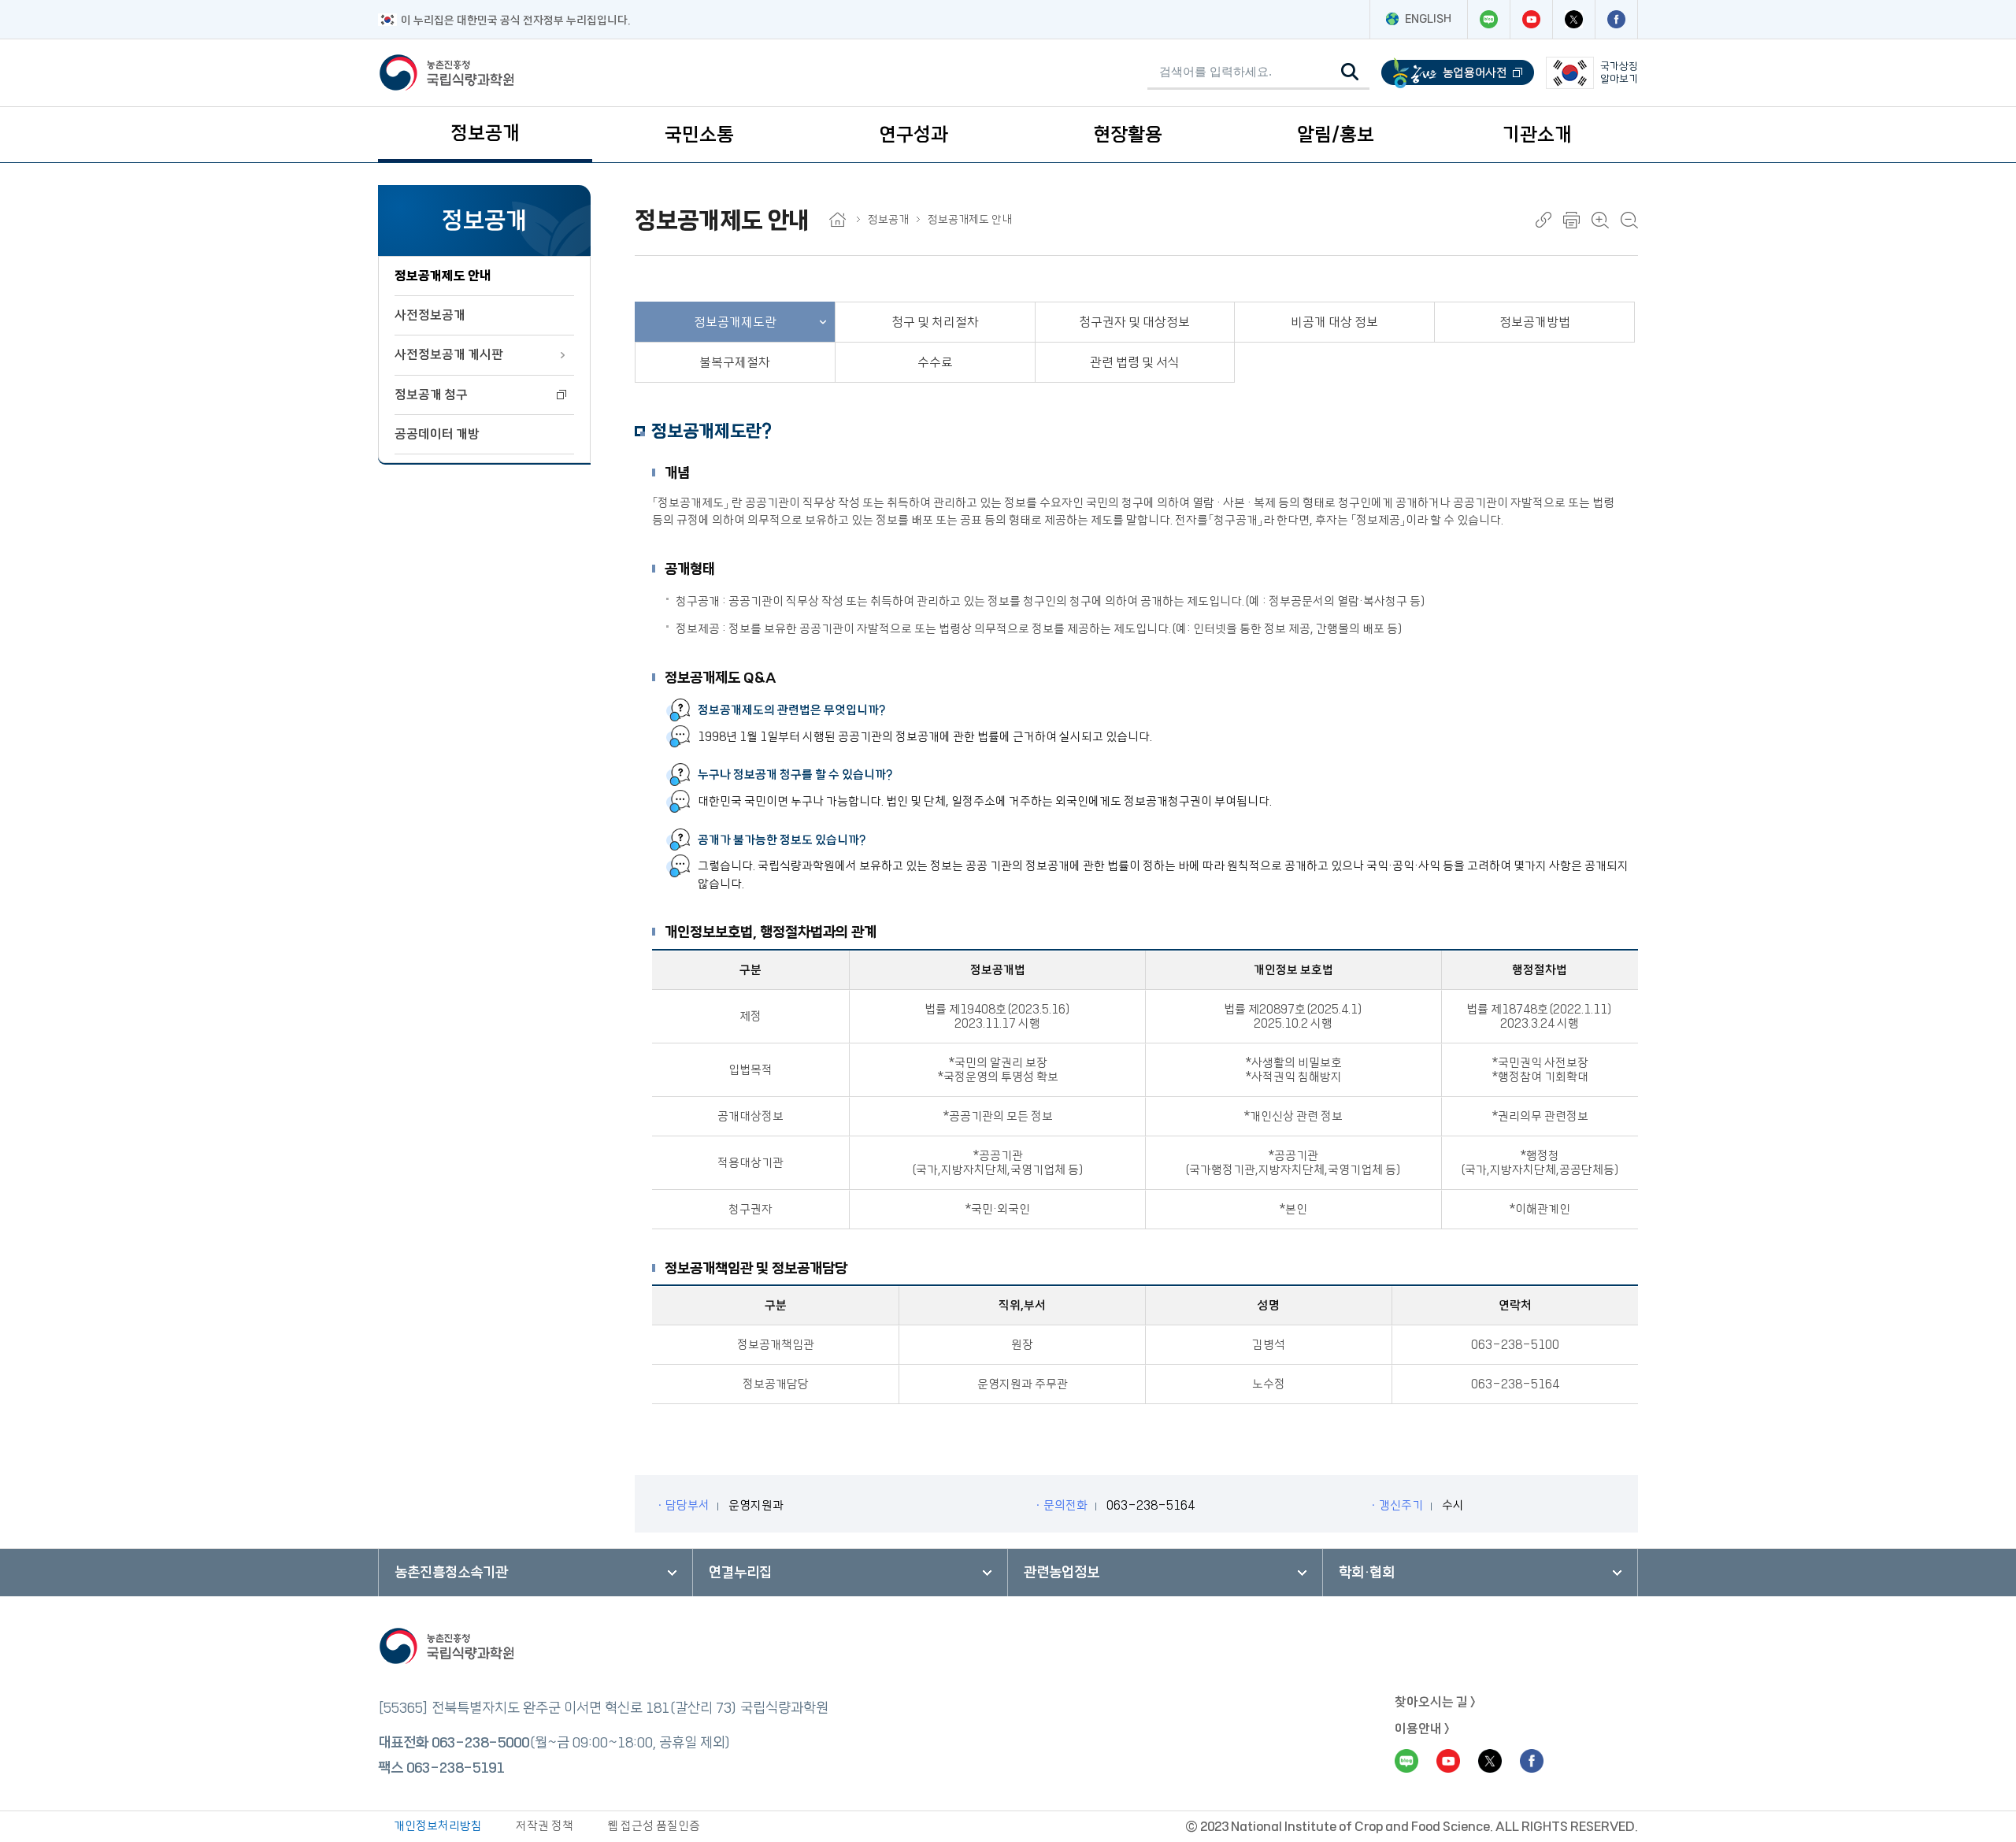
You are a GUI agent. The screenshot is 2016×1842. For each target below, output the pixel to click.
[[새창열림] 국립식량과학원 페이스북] (1616, 19)
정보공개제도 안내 (443, 276)
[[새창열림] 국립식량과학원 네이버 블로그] (1488, 19)
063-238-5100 (1515, 1345)
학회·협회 (1367, 1573)
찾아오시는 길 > (1435, 1702)
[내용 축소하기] (1629, 220)
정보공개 (485, 133)
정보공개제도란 (735, 322)
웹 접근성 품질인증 (654, 1826)
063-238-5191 (455, 1768)
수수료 (935, 362)
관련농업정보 (1062, 1573)
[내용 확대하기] (1600, 220)
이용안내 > (1422, 1729)
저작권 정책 (545, 1826)
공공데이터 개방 (437, 434)
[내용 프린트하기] (1571, 220)
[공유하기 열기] (1543, 220)
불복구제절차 (735, 362)
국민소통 (699, 135)
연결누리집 (740, 1573)
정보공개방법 (1535, 322)
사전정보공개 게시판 (449, 354)
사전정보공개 (430, 315)
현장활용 (1128, 135)
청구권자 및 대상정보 (1134, 322)
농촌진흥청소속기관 (451, 1573)
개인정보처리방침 (438, 1826)
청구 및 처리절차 (935, 322)
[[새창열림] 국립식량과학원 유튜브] (1531, 19)
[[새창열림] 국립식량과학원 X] (1573, 19)
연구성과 (913, 135)
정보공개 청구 (431, 395)
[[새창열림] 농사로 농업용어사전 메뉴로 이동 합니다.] (1458, 73)
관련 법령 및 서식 (1135, 362)
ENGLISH (1428, 19)
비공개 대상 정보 (1334, 322)
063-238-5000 (480, 1743)
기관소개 (1537, 135)
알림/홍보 (1336, 135)
